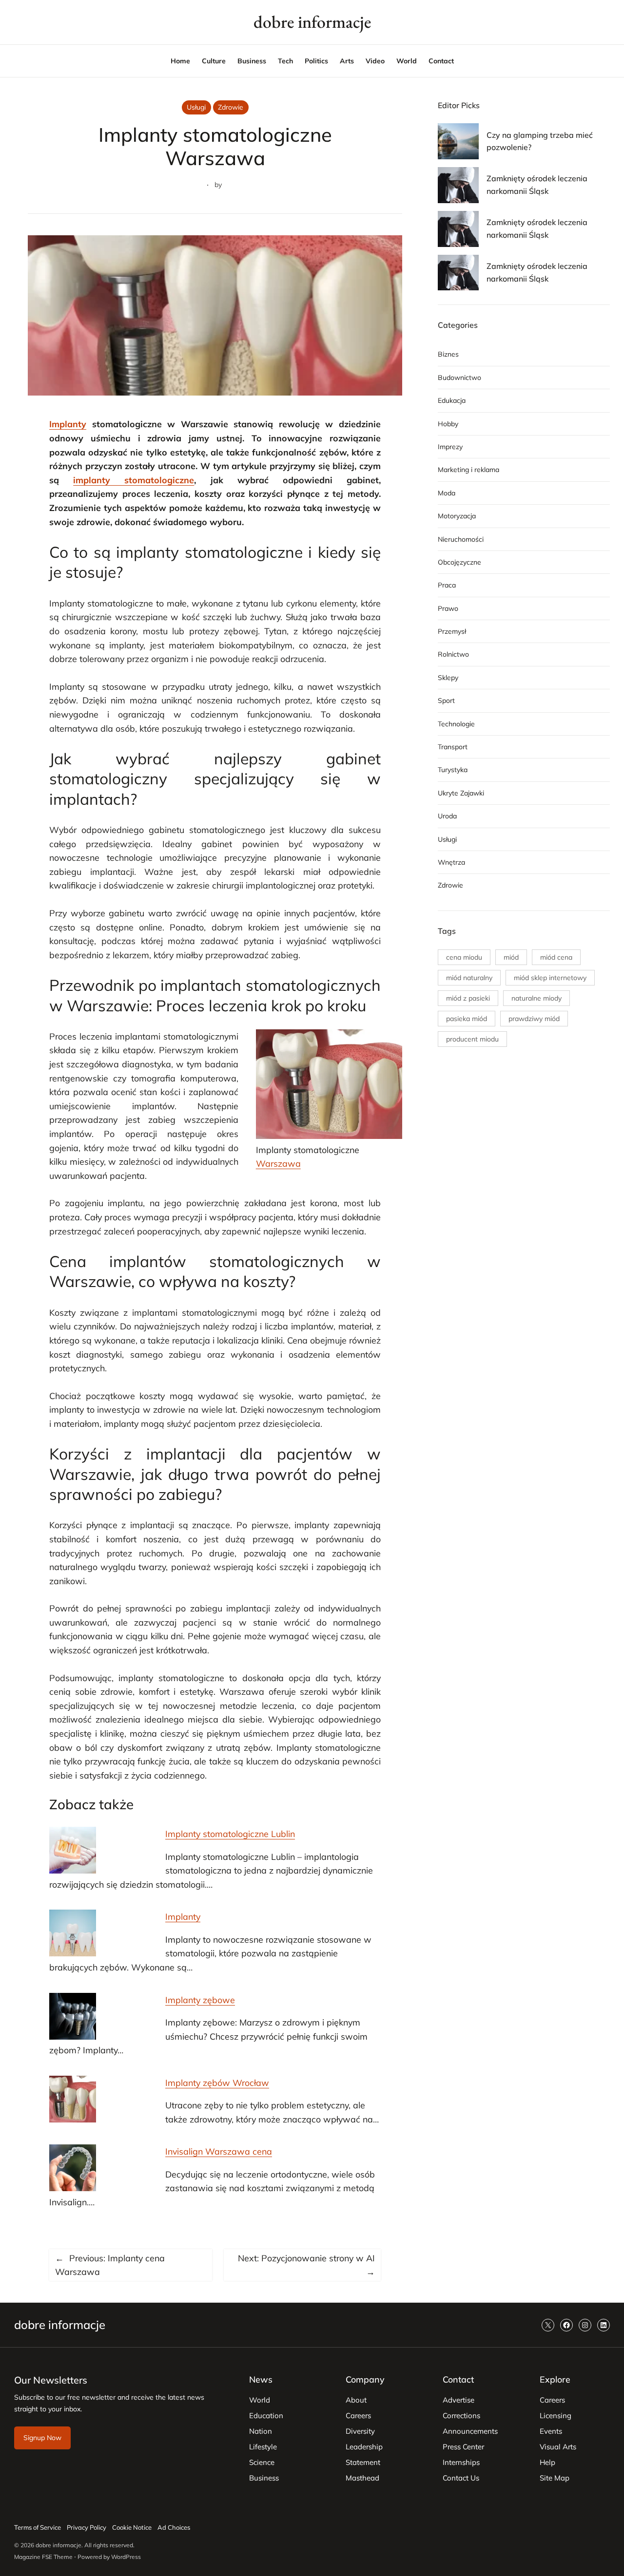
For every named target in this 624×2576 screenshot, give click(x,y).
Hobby (448, 424)
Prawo (448, 608)
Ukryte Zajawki (461, 793)
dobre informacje (312, 22)
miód (511, 957)
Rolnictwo (453, 654)
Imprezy (450, 447)
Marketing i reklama (468, 470)
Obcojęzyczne (459, 562)
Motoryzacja (457, 516)
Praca (447, 585)
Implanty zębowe (200, 2000)
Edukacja (452, 400)
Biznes (448, 354)
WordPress (126, 2557)
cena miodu (464, 957)
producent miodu (472, 1039)
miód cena (556, 957)
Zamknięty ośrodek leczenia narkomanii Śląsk (537, 185)
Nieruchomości (461, 539)
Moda (447, 493)
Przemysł (452, 631)
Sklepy (448, 678)
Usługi (196, 107)
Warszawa (278, 1163)
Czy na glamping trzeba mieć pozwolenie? (540, 141)
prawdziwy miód (534, 1019)
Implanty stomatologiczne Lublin (230, 1834)
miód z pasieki (468, 998)
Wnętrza (451, 862)
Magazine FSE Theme (43, 2557)
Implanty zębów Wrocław (217, 2083)
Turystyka (453, 770)
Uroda (447, 816)
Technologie (456, 724)
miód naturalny (469, 978)
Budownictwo (459, 378)
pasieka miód (467, 1019)
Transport (453, 747)
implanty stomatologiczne (134, 480)
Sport (446, 701)
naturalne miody (536, 998)
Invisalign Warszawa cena (219, 2151)
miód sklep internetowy (550, 978)
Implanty (68, 424)
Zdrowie (231, 107)
